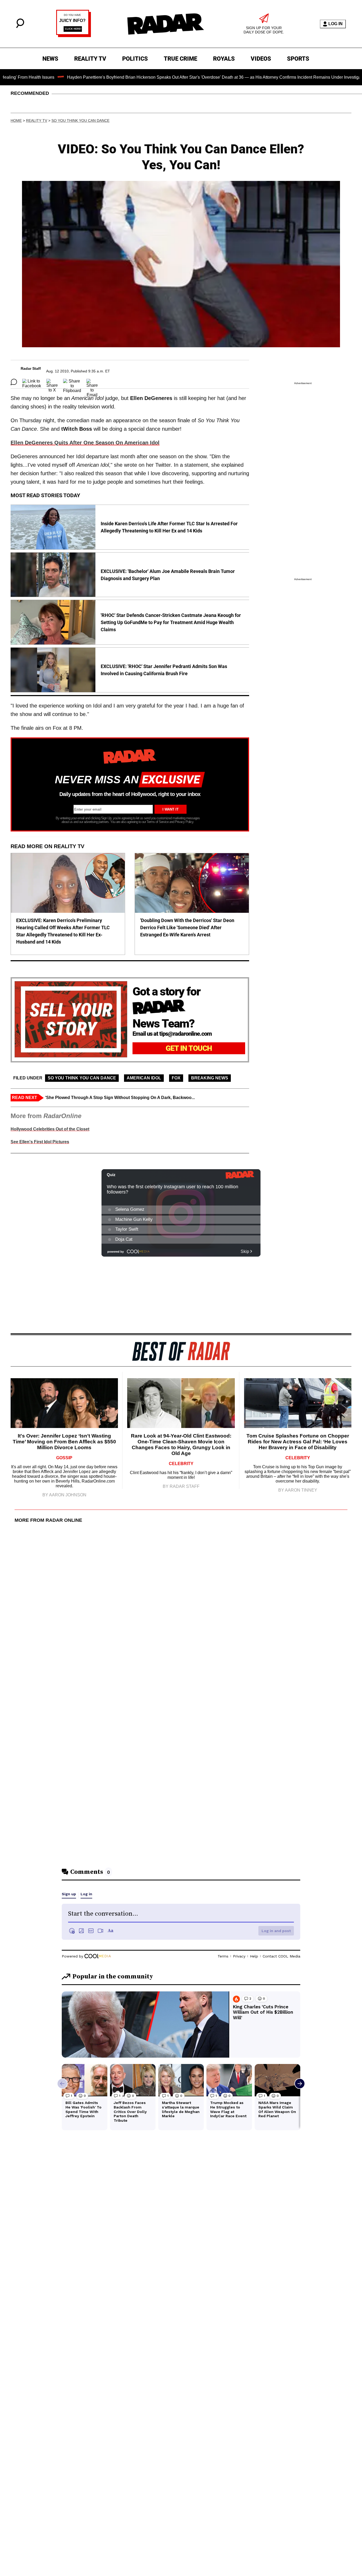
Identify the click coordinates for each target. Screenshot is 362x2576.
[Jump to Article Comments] (14, 382)
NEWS (50, 59)
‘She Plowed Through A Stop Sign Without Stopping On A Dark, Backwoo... (120, 1098)
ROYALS (224, 59)
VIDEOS (261, 59)
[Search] (20, 27)
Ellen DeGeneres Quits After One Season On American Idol (85, 443)
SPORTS (298, 59)
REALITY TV (90, 59)
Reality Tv (37, 121)
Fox (176, 1078)
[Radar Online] (165, 24)
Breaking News (210, 1078)
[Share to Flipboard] (72, 382)
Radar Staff (31, 368)
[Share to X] (52, 382)
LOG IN (335, 24)
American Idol (144, 1078)
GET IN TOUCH (189, 1048)
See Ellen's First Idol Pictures (40, 1142)
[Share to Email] (92, 382)
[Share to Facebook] (32, 382)
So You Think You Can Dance (80, 121)
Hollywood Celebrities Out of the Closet (50, 1129)
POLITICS (135, 59)
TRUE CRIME (180, 59)
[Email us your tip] (74, 36)
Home (16, 121)
